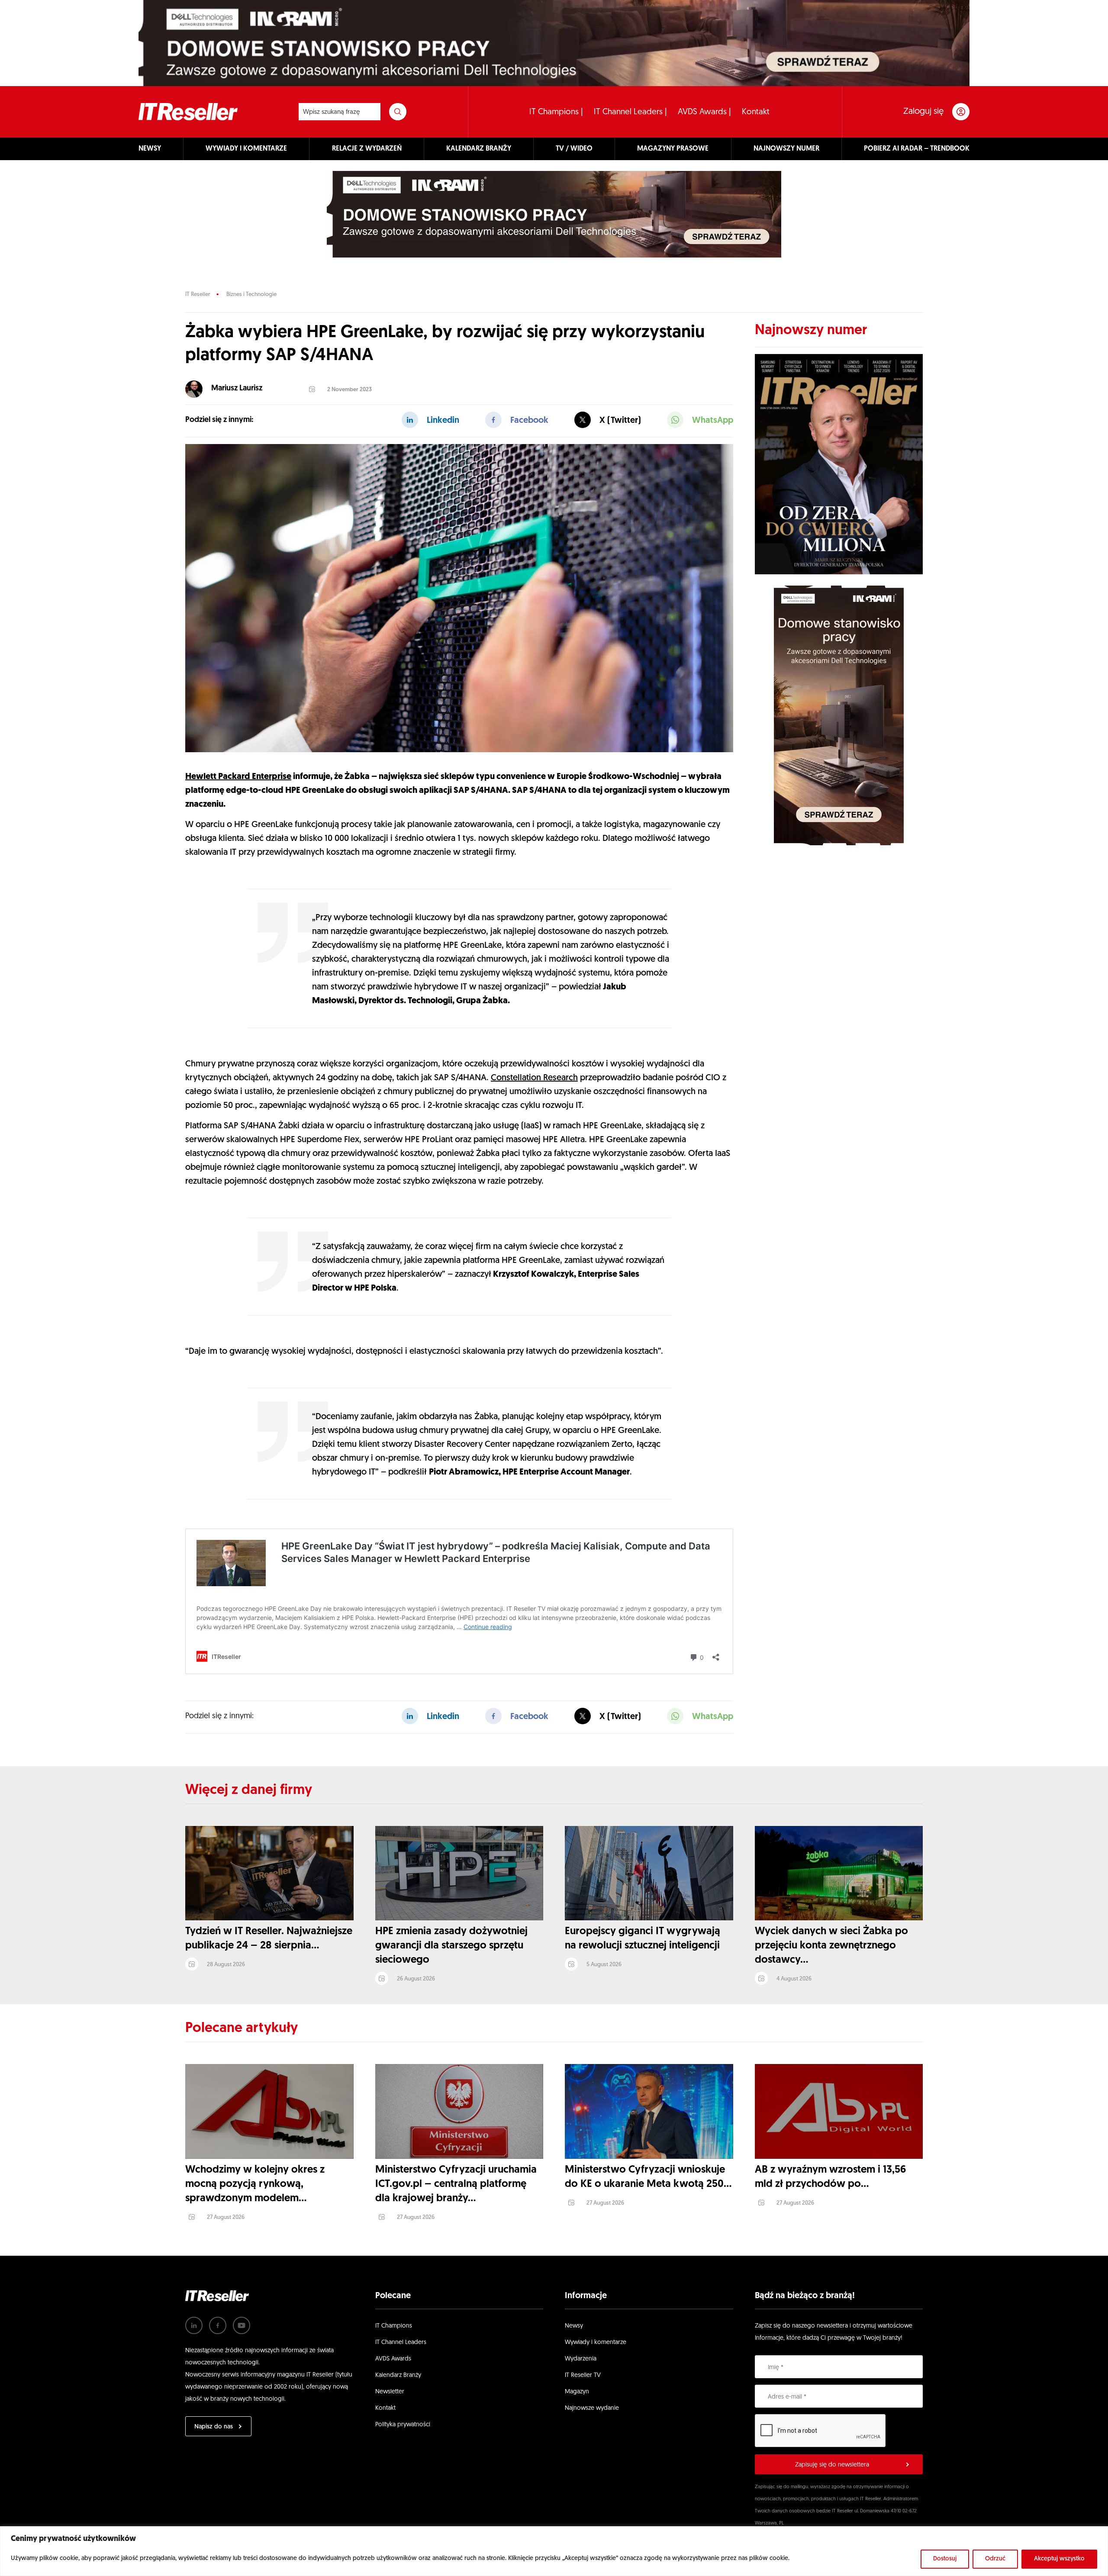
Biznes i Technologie (251, 295)
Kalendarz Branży (398, 2375)
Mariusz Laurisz (237, 389)
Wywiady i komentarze (596, 2343)
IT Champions (394, 2326)
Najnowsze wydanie (592, 2408)
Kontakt (756, 112)
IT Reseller (198, 295)
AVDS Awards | (704, 112)
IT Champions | (556, 112)
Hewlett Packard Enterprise (238, 777)
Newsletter (390, 2392)
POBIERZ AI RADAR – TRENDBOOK (917, 149)
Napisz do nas (214, 2427)
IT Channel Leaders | (630, 112)
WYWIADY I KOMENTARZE (246, 149)
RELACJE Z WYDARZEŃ (367, 149)
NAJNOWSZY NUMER (786, 149)
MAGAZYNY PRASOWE (673, 149)
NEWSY (150, 149)
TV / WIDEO (574, 149)
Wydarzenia (581, 2359)
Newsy (574, 2326)
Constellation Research (534, 1078)
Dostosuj (945, 2559)
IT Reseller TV (583, 2375)
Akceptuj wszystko (1059, 2559)
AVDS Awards (393, 2359)
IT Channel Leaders (401, 2343)
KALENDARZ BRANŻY (479, 149)
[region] (554, 2551)
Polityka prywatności (403, 2425)
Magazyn (577, 2392)
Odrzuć (995, 2559)
